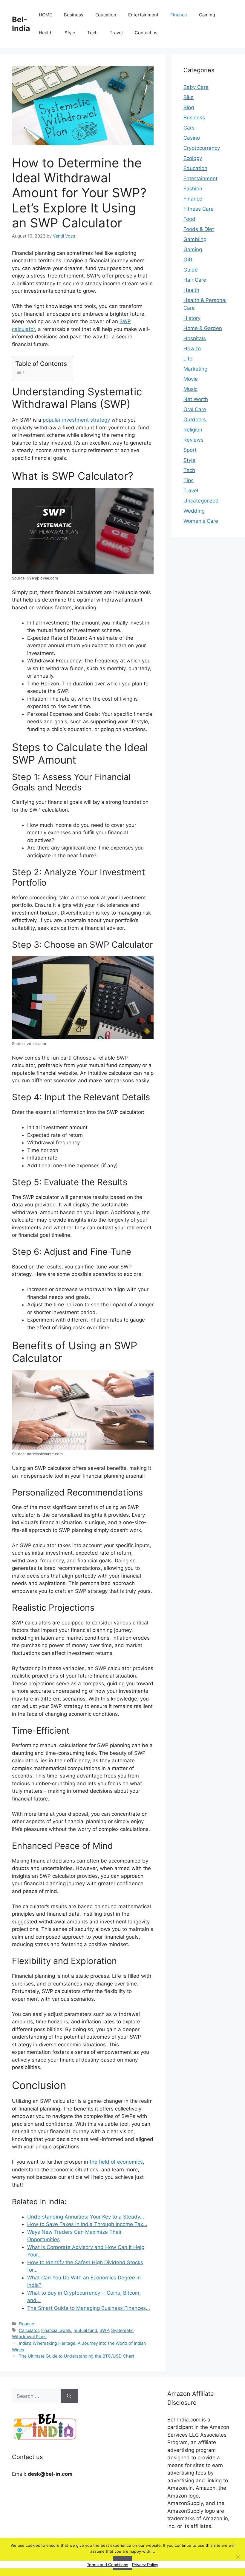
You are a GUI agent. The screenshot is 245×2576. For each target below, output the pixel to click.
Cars (189, 128)
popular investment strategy (76, 420)
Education (106, 15)
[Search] (69, 2396)
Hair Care (195, 280)
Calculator (29, 2330)
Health (46, 33)
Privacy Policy (145, 2565)
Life (188, 359)
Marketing (195, 369)
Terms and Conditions (108, 2565)
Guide (191, 270)
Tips (189, 480)
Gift (188, 260)
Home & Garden (203, 328)
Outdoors (195, 420)
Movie (191, 379)
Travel (116, 33)
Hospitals (195, 338)
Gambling (195, 239)
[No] (238, 2557)
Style (70, 33)
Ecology (193, 158)
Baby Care (196, 87)
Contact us (146, 33)
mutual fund (85, 2330)
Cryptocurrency (202, 148)
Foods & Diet (199, 229)
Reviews (193, 440)
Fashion (193, 189)
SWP (104, 2330)
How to (192, 349)
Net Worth (196, 399)
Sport (190, 450)
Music (190, 389)
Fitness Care (199, 209)
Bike (189, 97)
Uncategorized (201, 501)
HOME (45, 15)
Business (74, 15)
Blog (189, 107)
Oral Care (195, 409)
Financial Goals (56, 2330)
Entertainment (143, 15)
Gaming (207, 15)
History (192, 318)
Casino (192, 138)
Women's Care (201, 521)
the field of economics (116, 2162)
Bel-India (21, 24)
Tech (92, 33)
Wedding (194, 511)
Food (189, 219)
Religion (193, 430)
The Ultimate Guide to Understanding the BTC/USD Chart (76, 2356)
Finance (179, 15)
